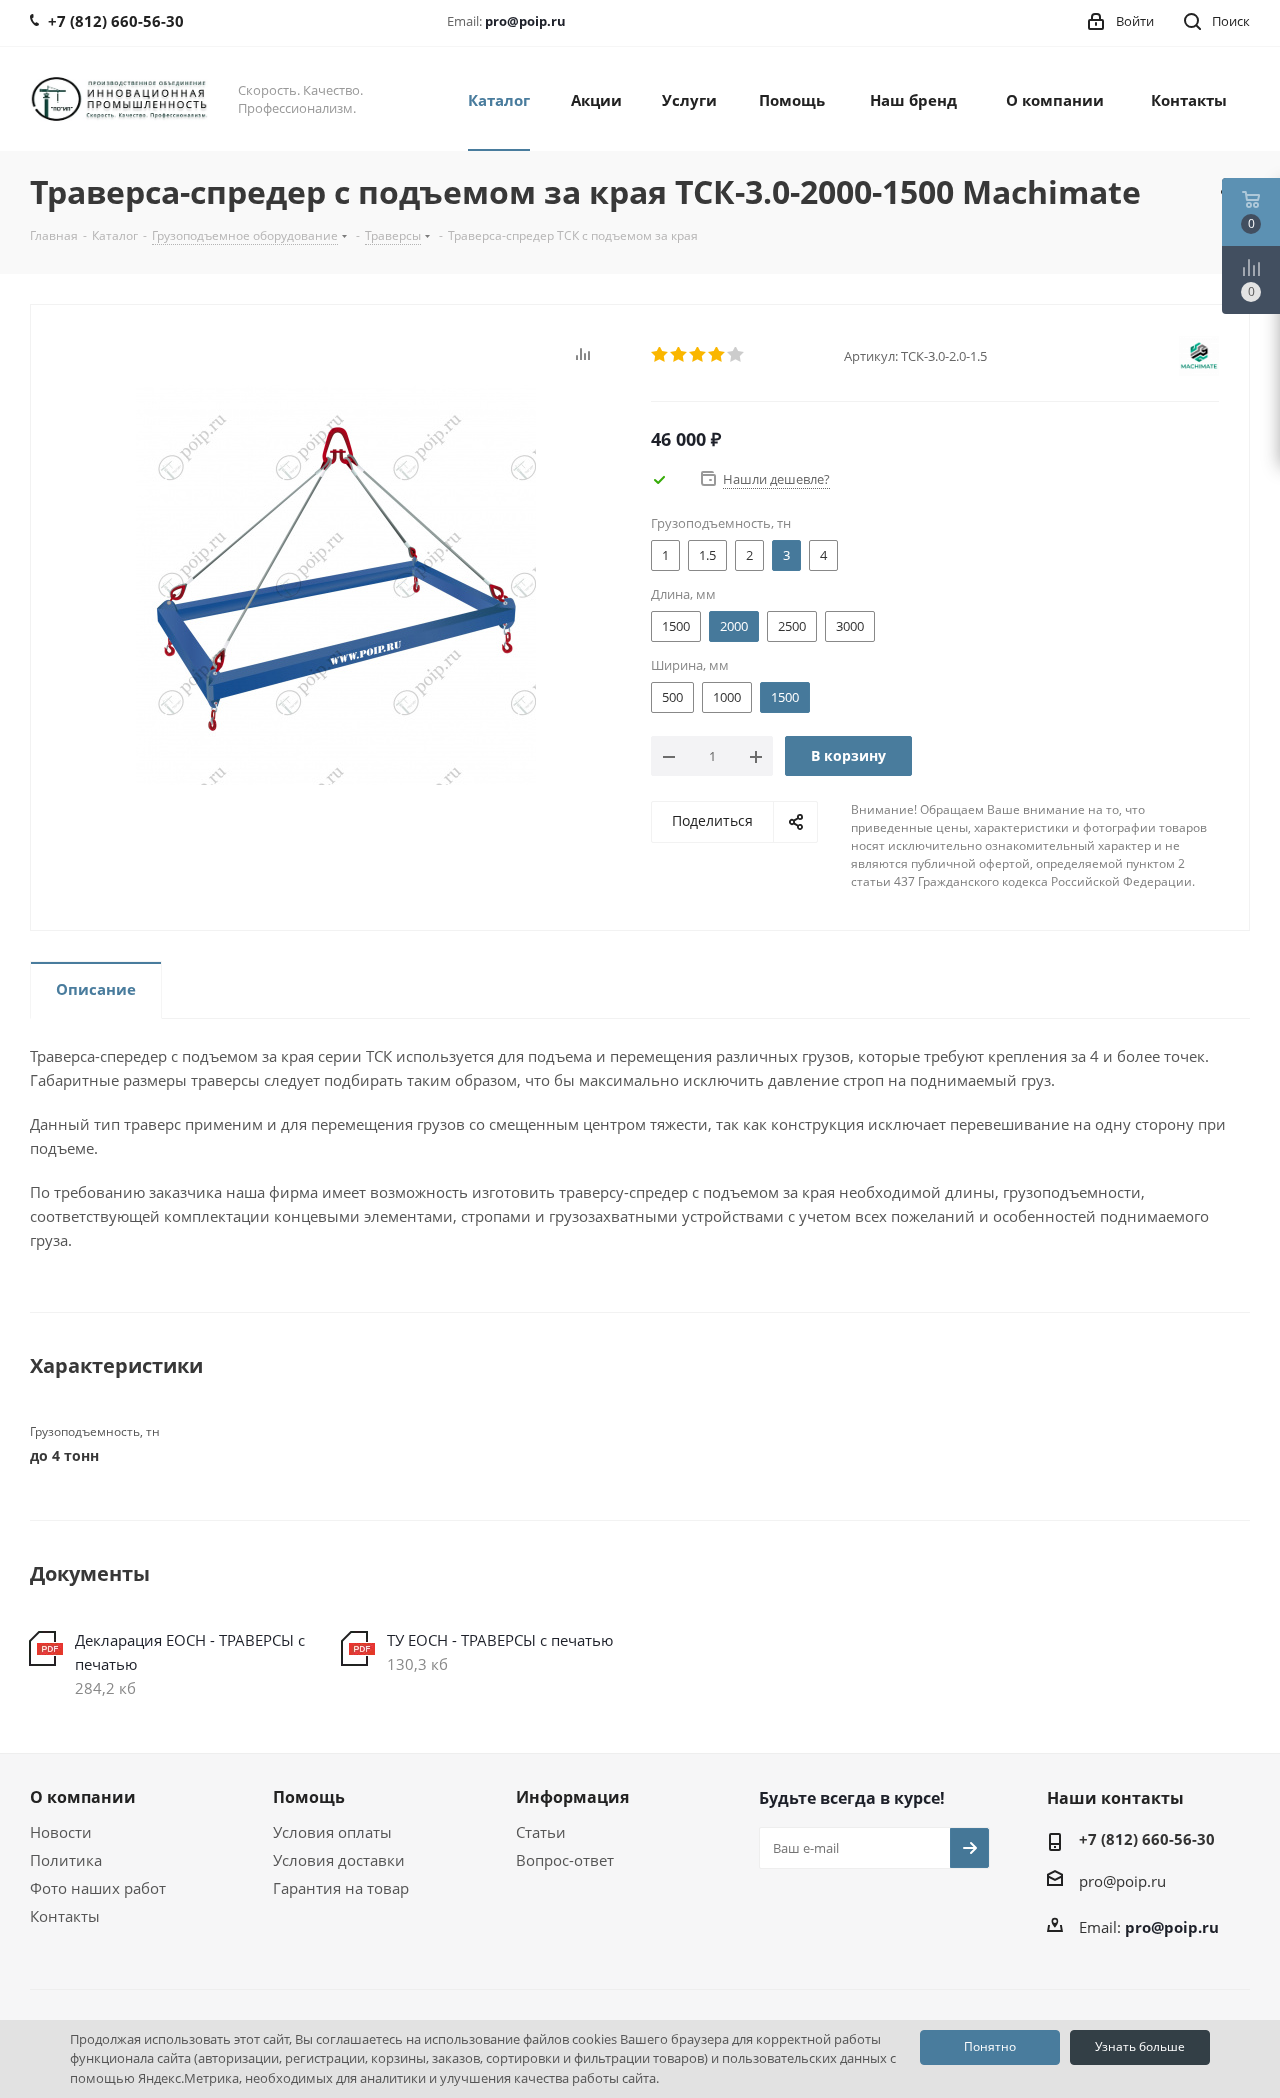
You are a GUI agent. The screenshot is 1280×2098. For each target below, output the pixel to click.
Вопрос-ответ (565, 1860)
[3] (698, 355)
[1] (660, 355)
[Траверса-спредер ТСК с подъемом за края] (336, 583)
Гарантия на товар (341, 1888)
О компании (83, 1797)
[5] (736, 355)
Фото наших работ (98, 1888)
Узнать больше (1140, 2046)
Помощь (309, 1797)
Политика (66, 1860)
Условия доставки (339, 1860)
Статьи (541, 1832)
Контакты (65, 1916)
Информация (572, 1797)
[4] (717, 355)
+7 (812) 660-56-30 (1147, 1839)
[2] (679, 355)
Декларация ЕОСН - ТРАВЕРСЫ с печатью (190, 1652)
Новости (61, 1832)
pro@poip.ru (525, 21)
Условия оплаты (332, 1832)
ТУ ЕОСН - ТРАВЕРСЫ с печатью (500, 1640)
